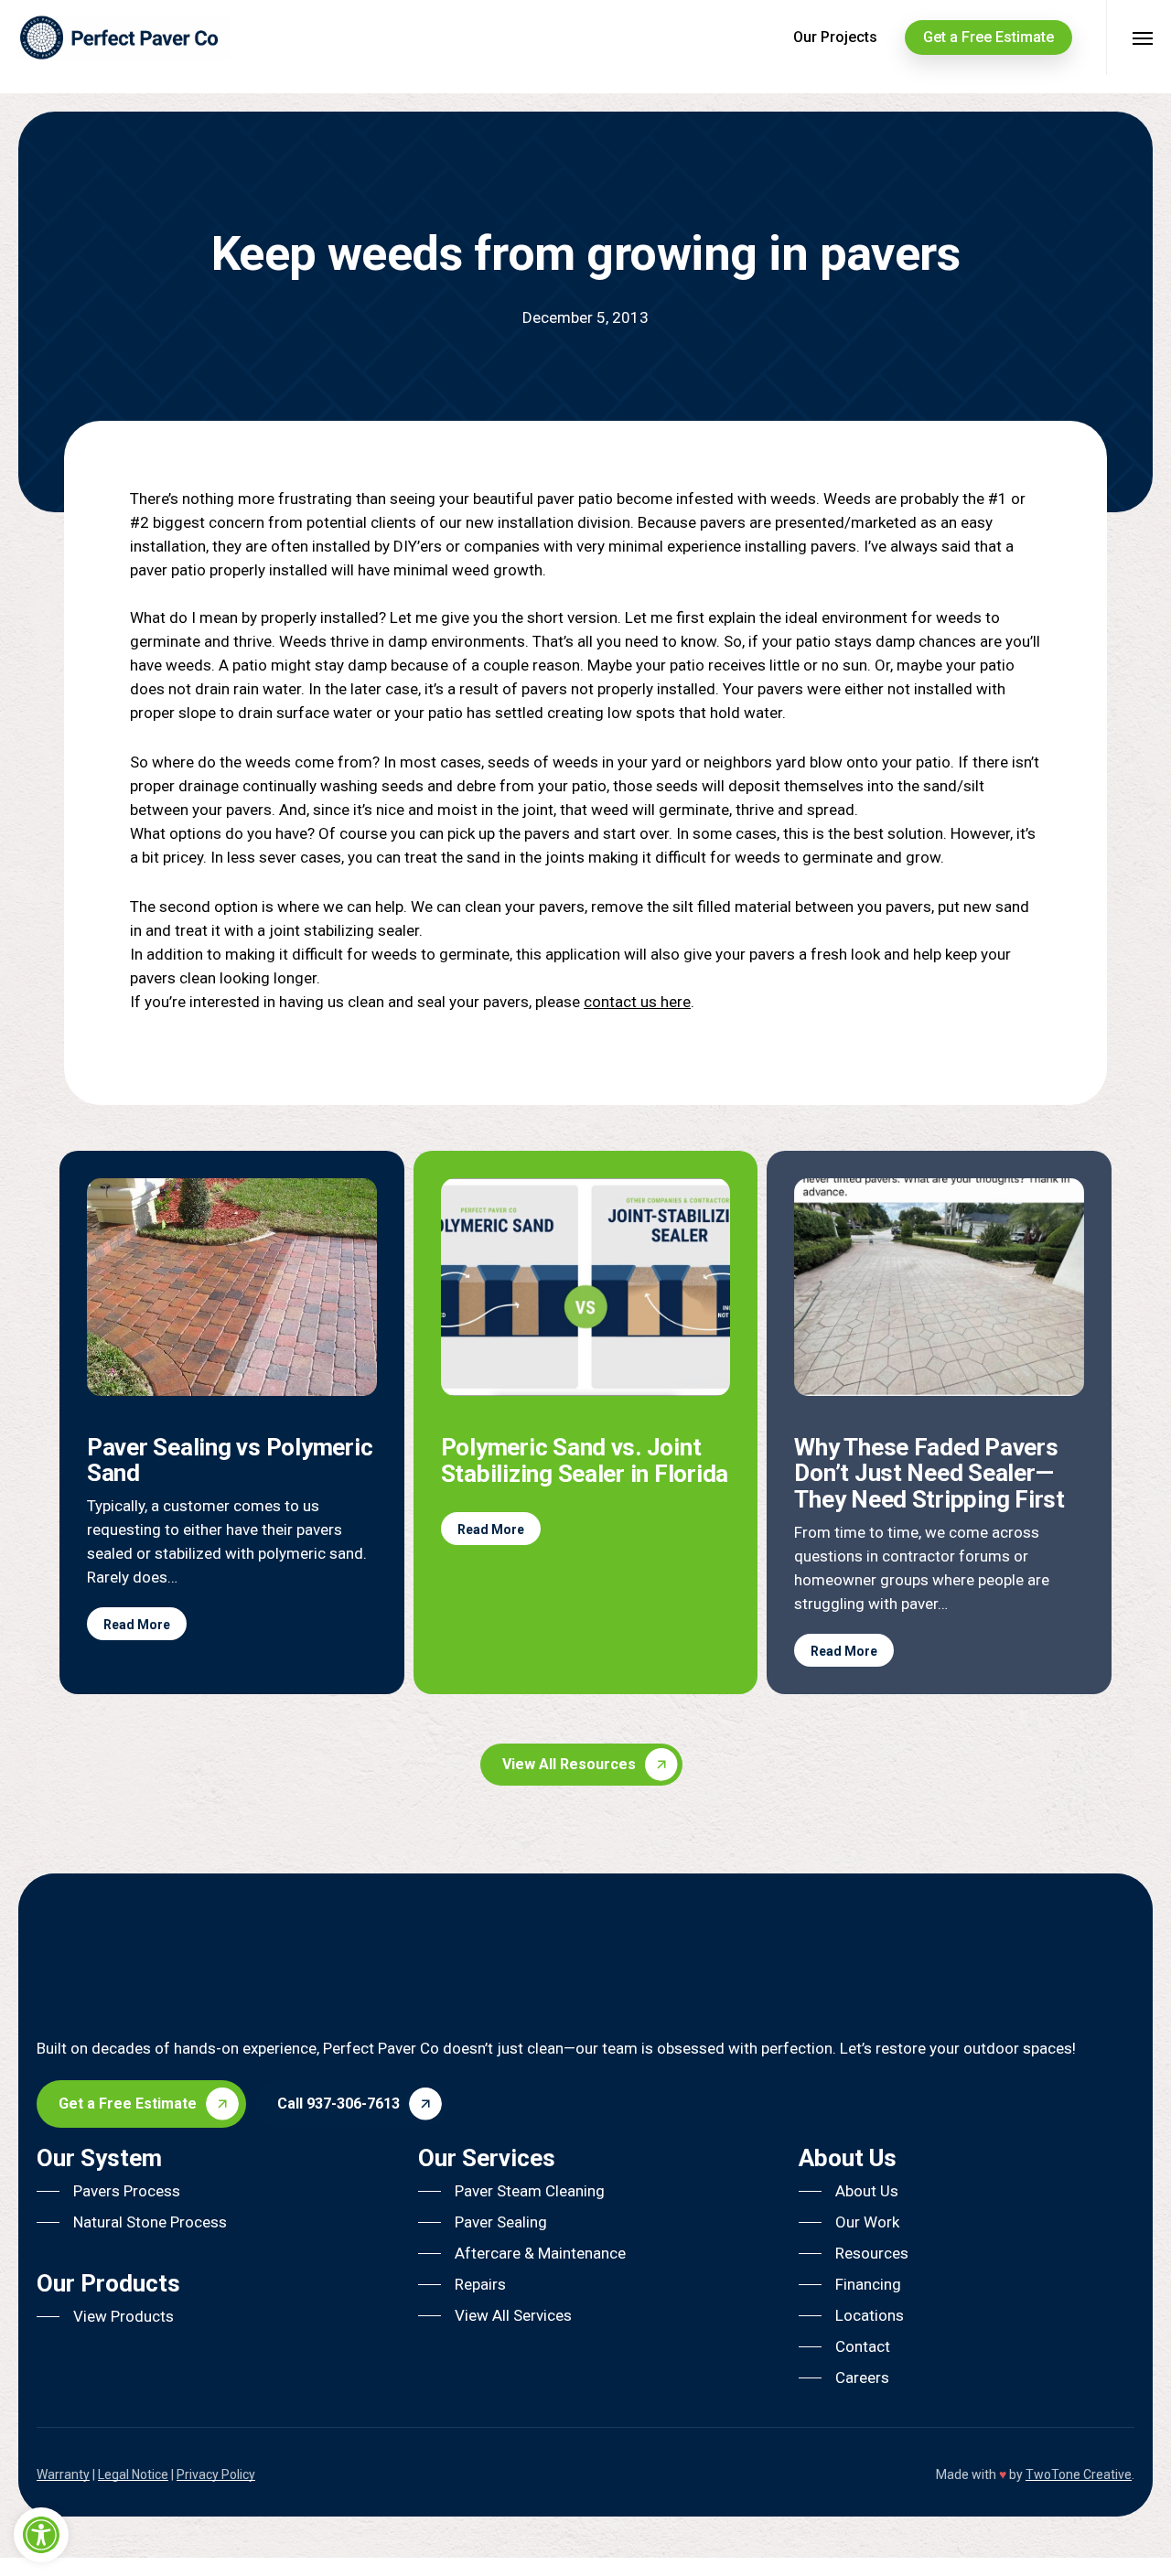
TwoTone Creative (1079, 2474)
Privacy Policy (216, 2474)
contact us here (637, 1002)
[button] (590, 1765)
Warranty (63, 2474)
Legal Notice (133, 2474)
